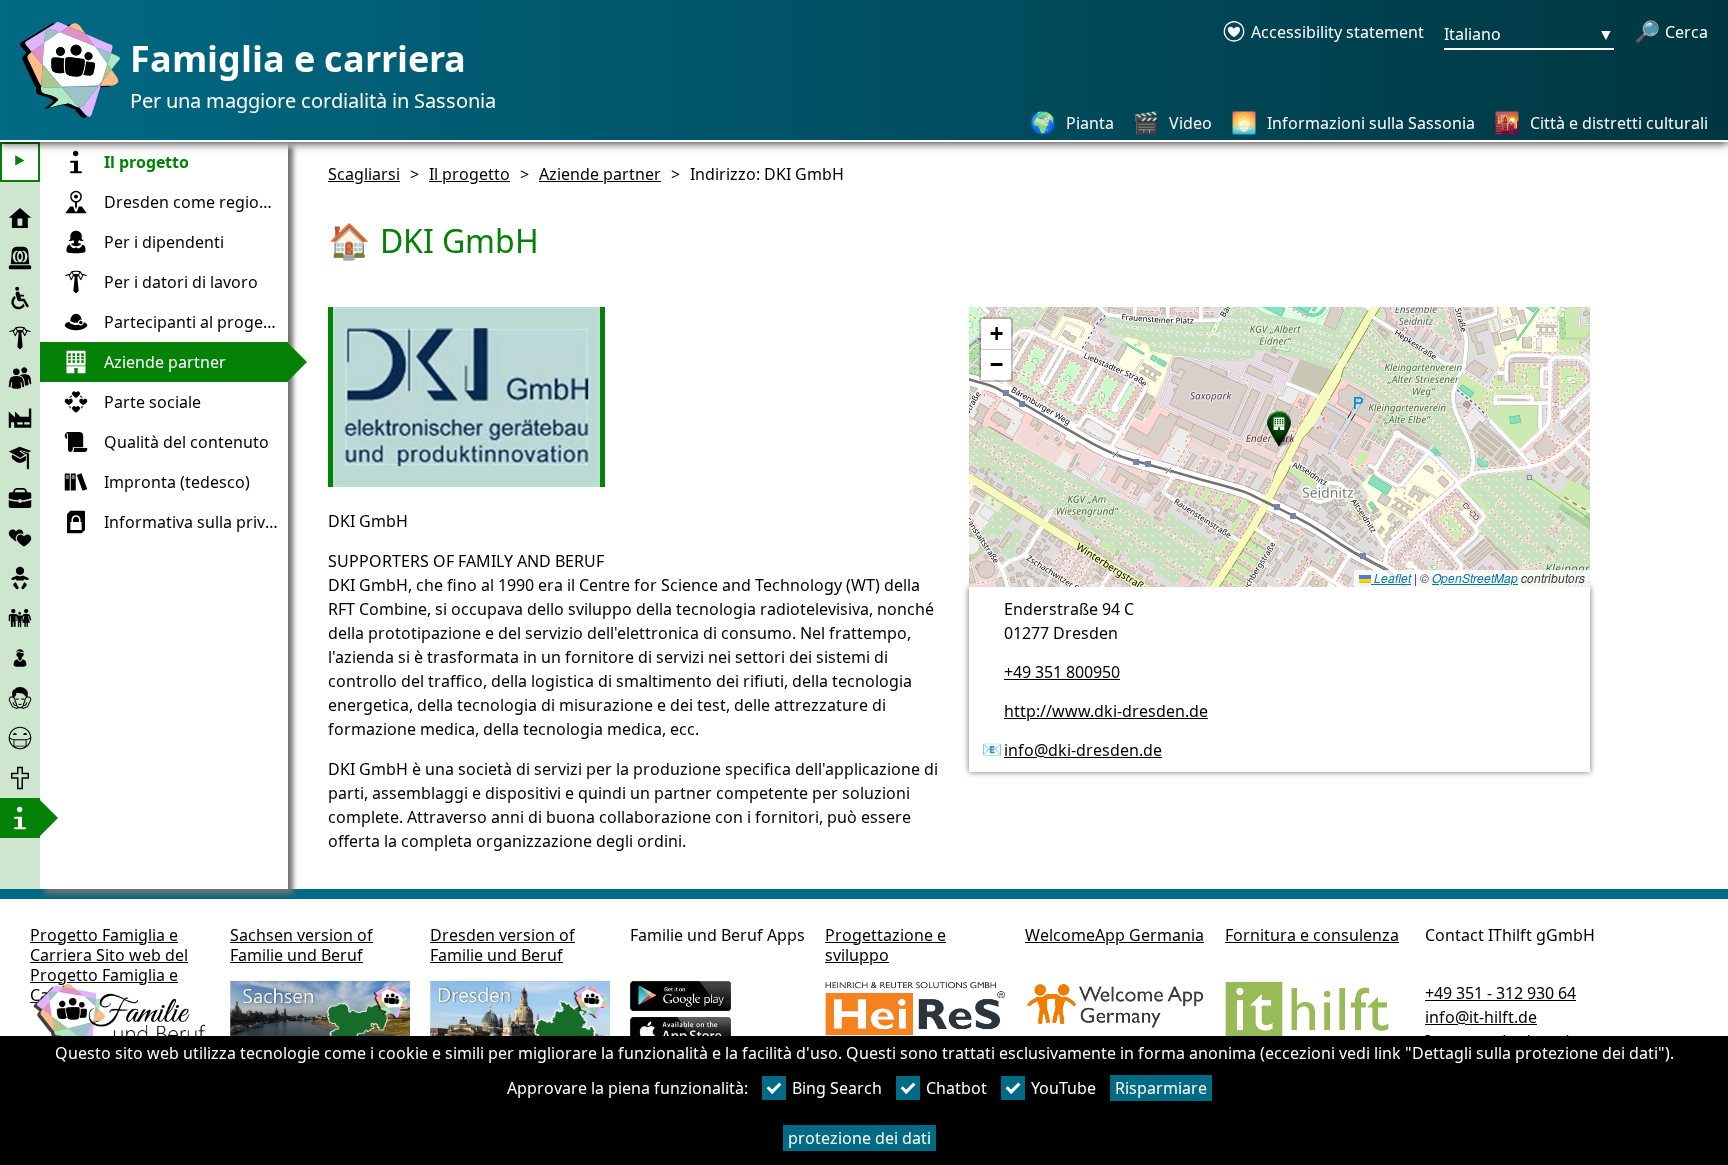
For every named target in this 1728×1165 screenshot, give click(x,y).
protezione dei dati (859, 1138)
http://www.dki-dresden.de (1106, 711)
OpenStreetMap (1475, 577)
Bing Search (837, 1088)
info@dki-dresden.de (1083, 750)
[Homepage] (65, 117)
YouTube (1063, 1088)
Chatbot (956, 1088)
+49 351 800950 (1062, 672)
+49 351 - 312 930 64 (1500, 993)
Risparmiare (1161, 1088)
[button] (1279, 429)
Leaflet (1391, 577)
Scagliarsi (364, 174)
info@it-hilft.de (1481, 1017)
